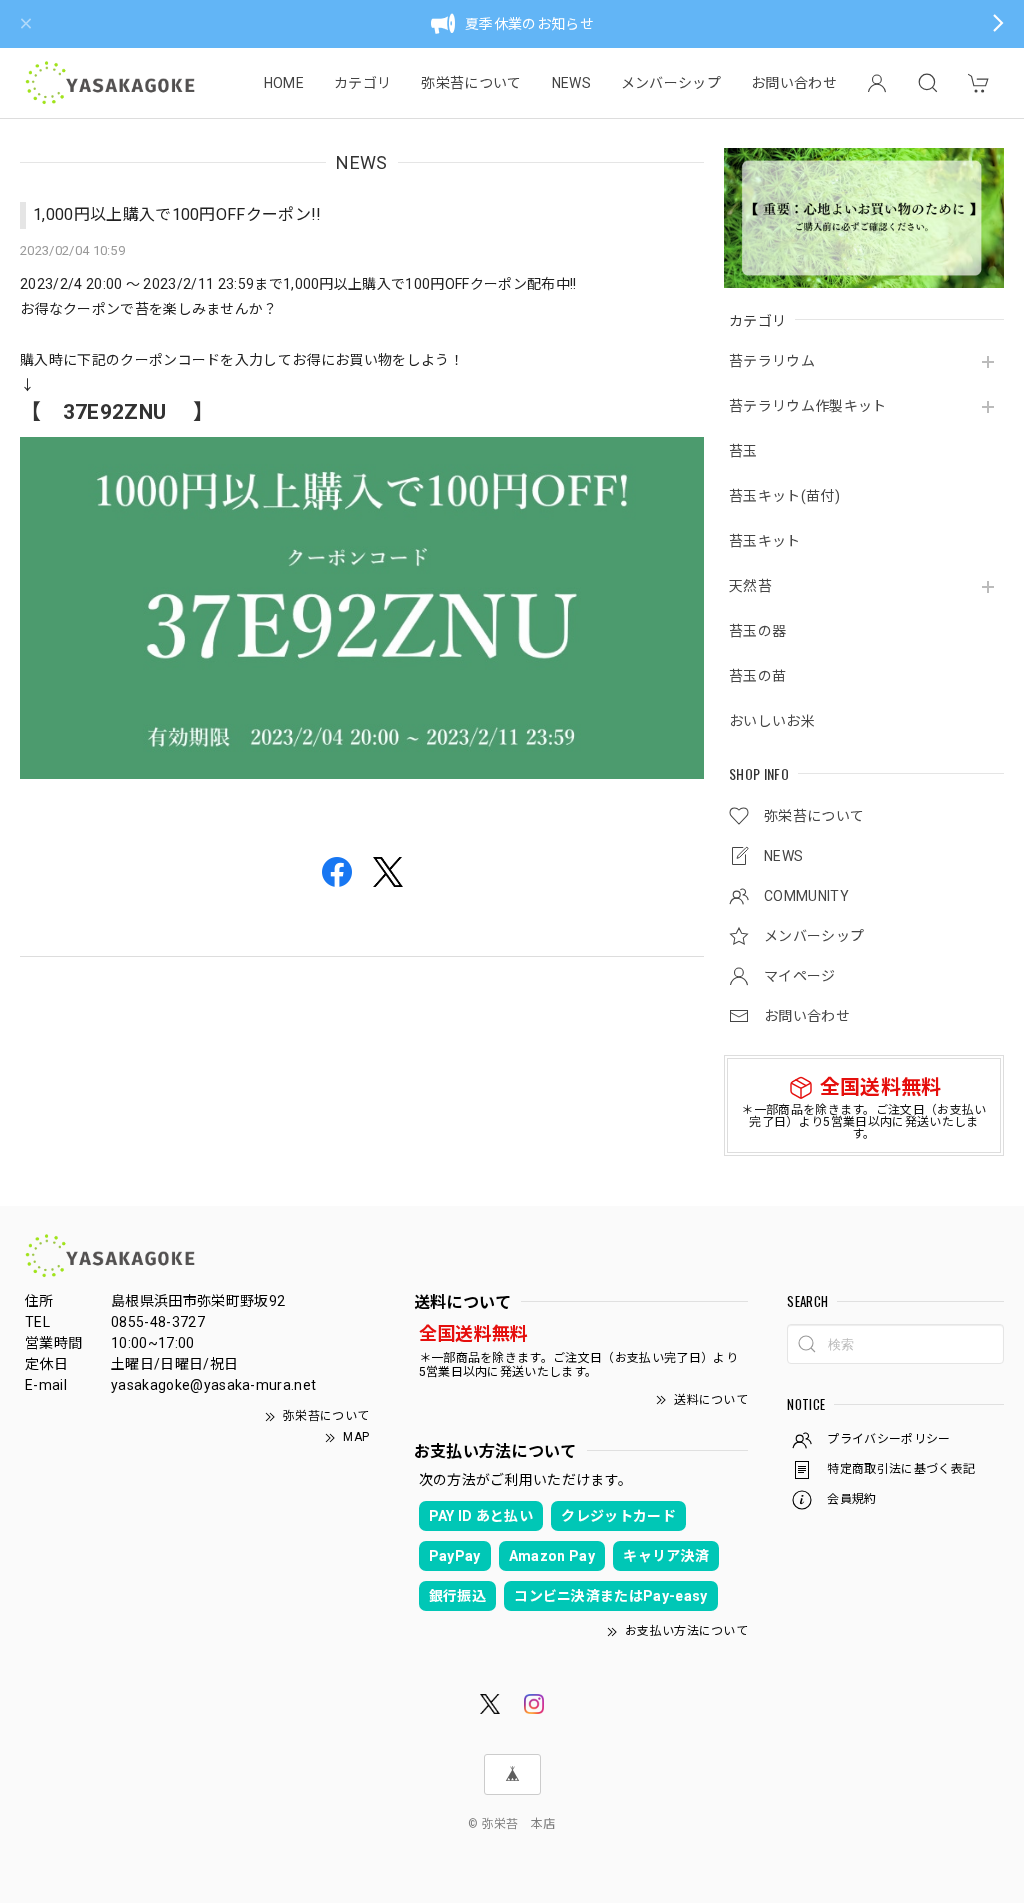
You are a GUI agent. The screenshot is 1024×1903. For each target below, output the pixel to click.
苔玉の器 (757, 631)
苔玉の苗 (757, 676)
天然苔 (750, 586)
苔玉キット (765, 541)
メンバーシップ (671, 83)
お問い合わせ (794, 83)
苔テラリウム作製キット (808, 406)
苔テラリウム (772, 361)
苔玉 (743, 451)
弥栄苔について (471, 83)
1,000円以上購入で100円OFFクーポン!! (177, 214)
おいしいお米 (772, 721)
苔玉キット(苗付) (784, 496)
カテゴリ (362, 83)
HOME (284, 83)
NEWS (571, 83)
